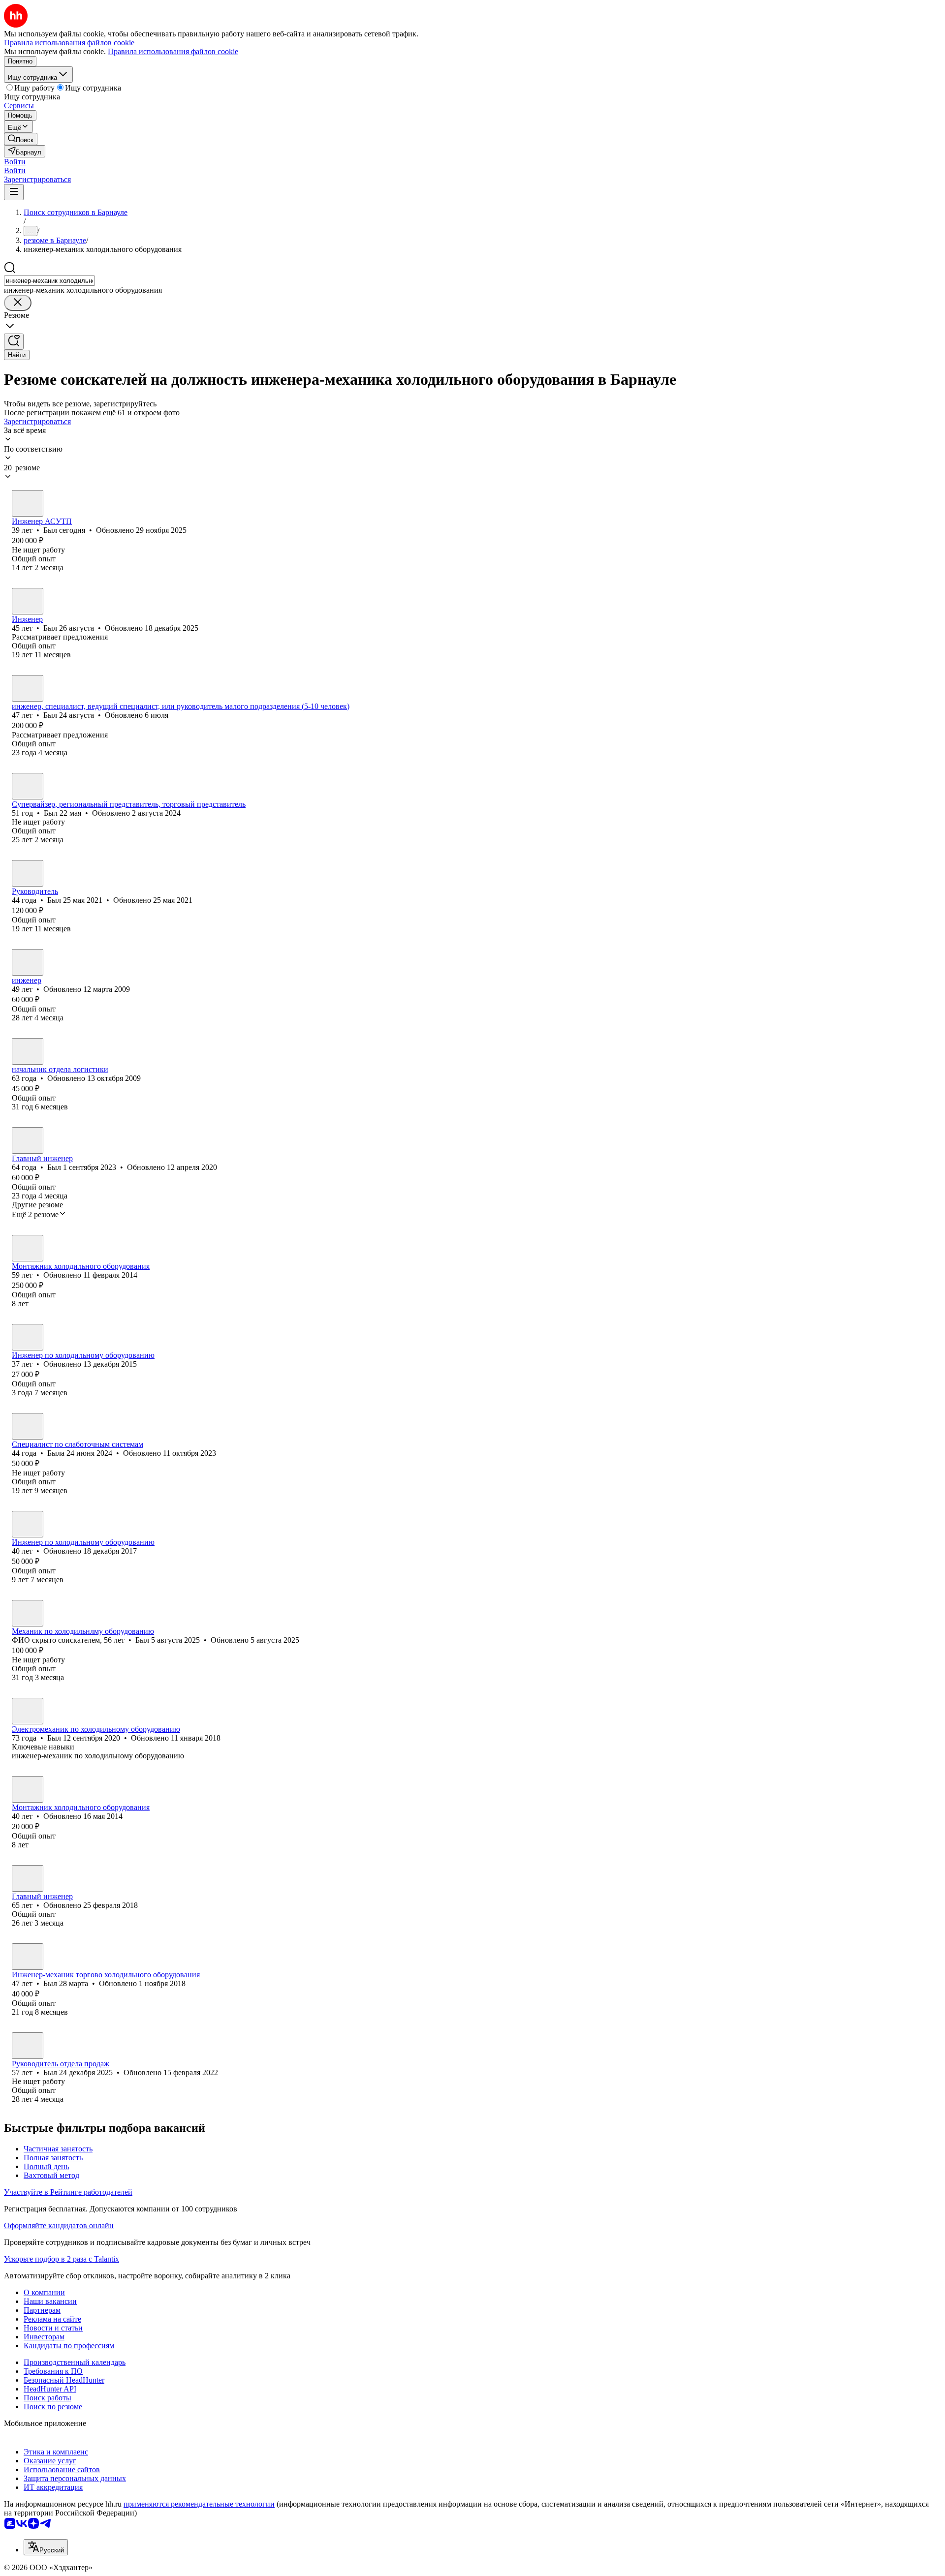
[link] (21, 139)
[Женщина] (28, 1426)
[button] (15, 162)
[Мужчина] (28, 503)
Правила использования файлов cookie (173, 51)
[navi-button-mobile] (14, 192)
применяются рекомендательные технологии (199, 2504)
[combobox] (49, 281)
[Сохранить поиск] (14, 342)
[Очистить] (18, 303)
